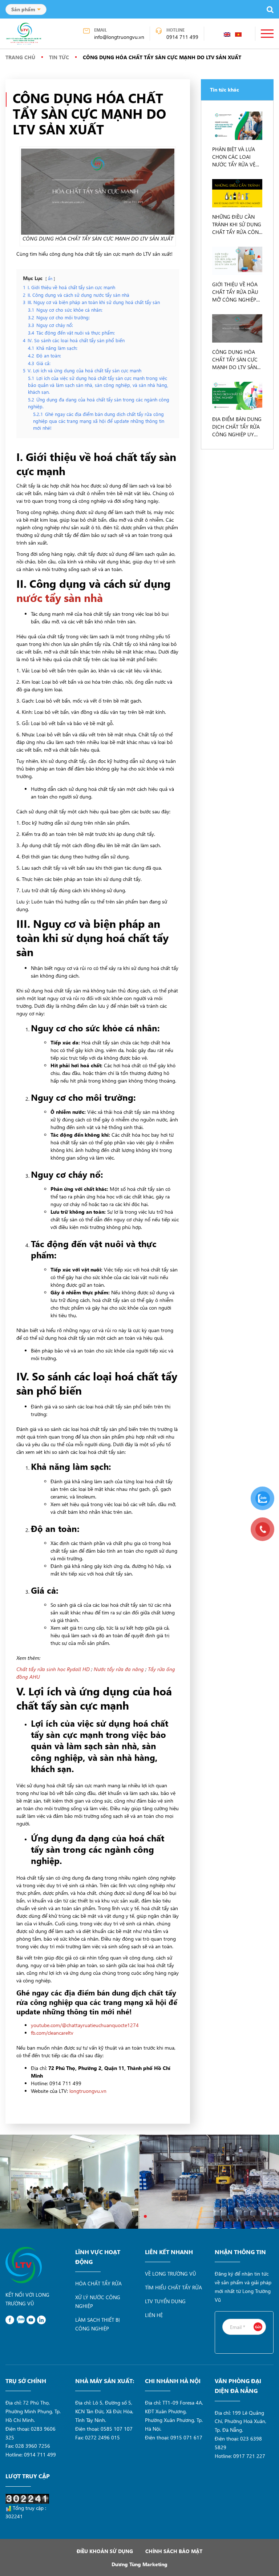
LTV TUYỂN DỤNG (165, 2301)
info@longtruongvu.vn (119, 37)
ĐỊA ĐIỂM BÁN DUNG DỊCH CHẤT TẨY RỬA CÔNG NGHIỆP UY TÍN (237, 427)
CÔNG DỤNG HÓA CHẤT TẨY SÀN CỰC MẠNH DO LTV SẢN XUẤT (235, 360)
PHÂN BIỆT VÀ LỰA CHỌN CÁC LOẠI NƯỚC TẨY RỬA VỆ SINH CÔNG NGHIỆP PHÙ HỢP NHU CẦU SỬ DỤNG (235, 157)
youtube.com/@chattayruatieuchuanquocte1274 (85, 2025)
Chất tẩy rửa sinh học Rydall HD (53, 1669)
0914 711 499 (182, 37)
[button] (134, 2216)
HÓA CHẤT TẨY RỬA (98, 2283)
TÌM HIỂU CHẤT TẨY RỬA (173, 2287)
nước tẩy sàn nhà (60, 598)
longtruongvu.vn (88, 2091)
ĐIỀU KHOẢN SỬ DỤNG (105, 2551)
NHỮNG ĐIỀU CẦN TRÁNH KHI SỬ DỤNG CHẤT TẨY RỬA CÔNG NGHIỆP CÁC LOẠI (237, 225)
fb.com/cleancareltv (52, 2033)
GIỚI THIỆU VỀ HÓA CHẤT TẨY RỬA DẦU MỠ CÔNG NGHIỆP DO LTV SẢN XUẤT (235, 292)
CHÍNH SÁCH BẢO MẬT (174, 2551)
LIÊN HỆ (154, 2315)
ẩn (50, 278)
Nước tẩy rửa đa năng (119, 1669)
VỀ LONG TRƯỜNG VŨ (171, 2274)
